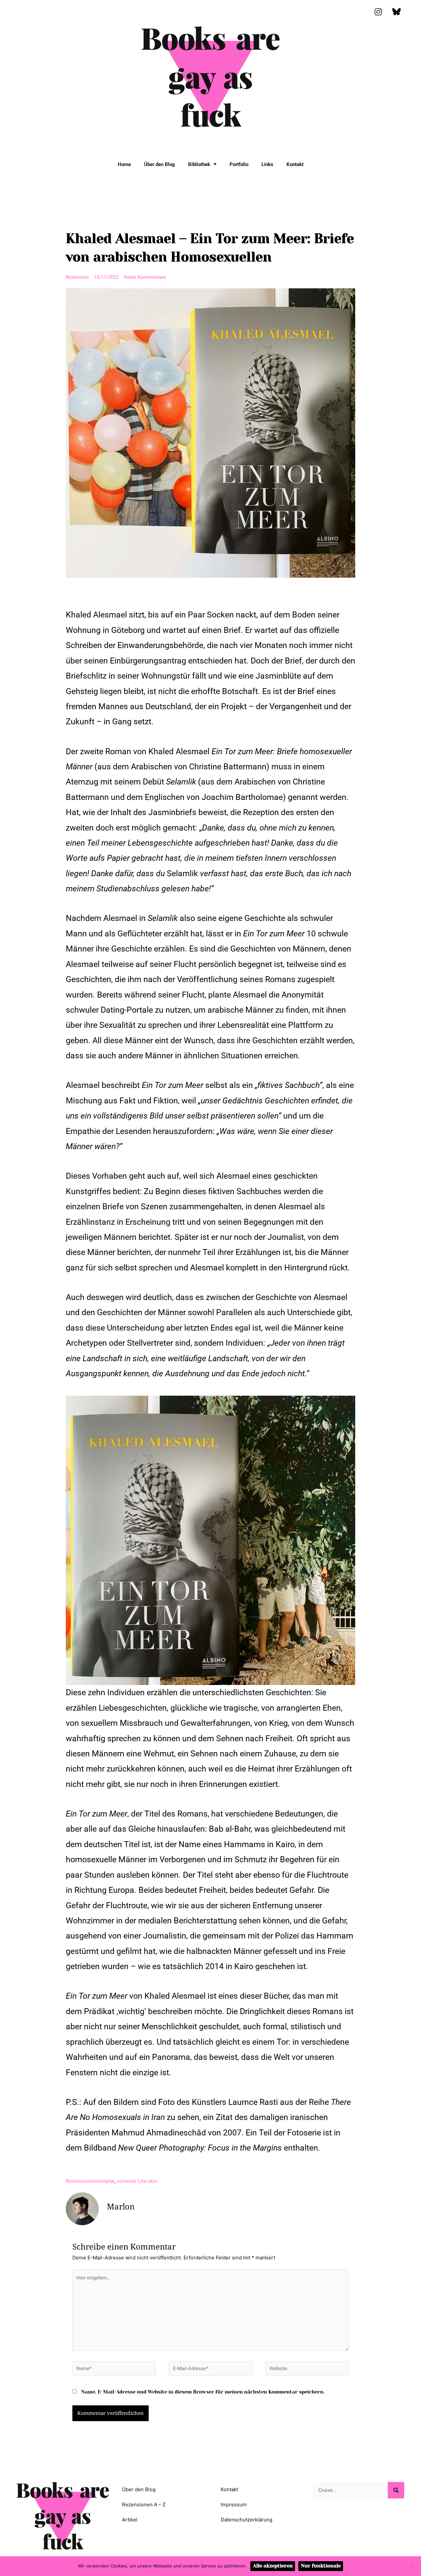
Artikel (130, 2520)
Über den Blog (160, 164)
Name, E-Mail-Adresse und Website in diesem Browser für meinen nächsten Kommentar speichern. (203, 2392)
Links (267, 164)
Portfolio (239, 164)
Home (124, 164)
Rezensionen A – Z (144, 2504)
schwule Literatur (137, 2181)
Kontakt (295, 164)
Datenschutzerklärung (247, 2520)
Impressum (234, 2504)
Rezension (77, 277)
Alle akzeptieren (273, 2566)
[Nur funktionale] (413, 2566)
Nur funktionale (321, 2566)
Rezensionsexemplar (90, 2181)
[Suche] (396, 2490)
